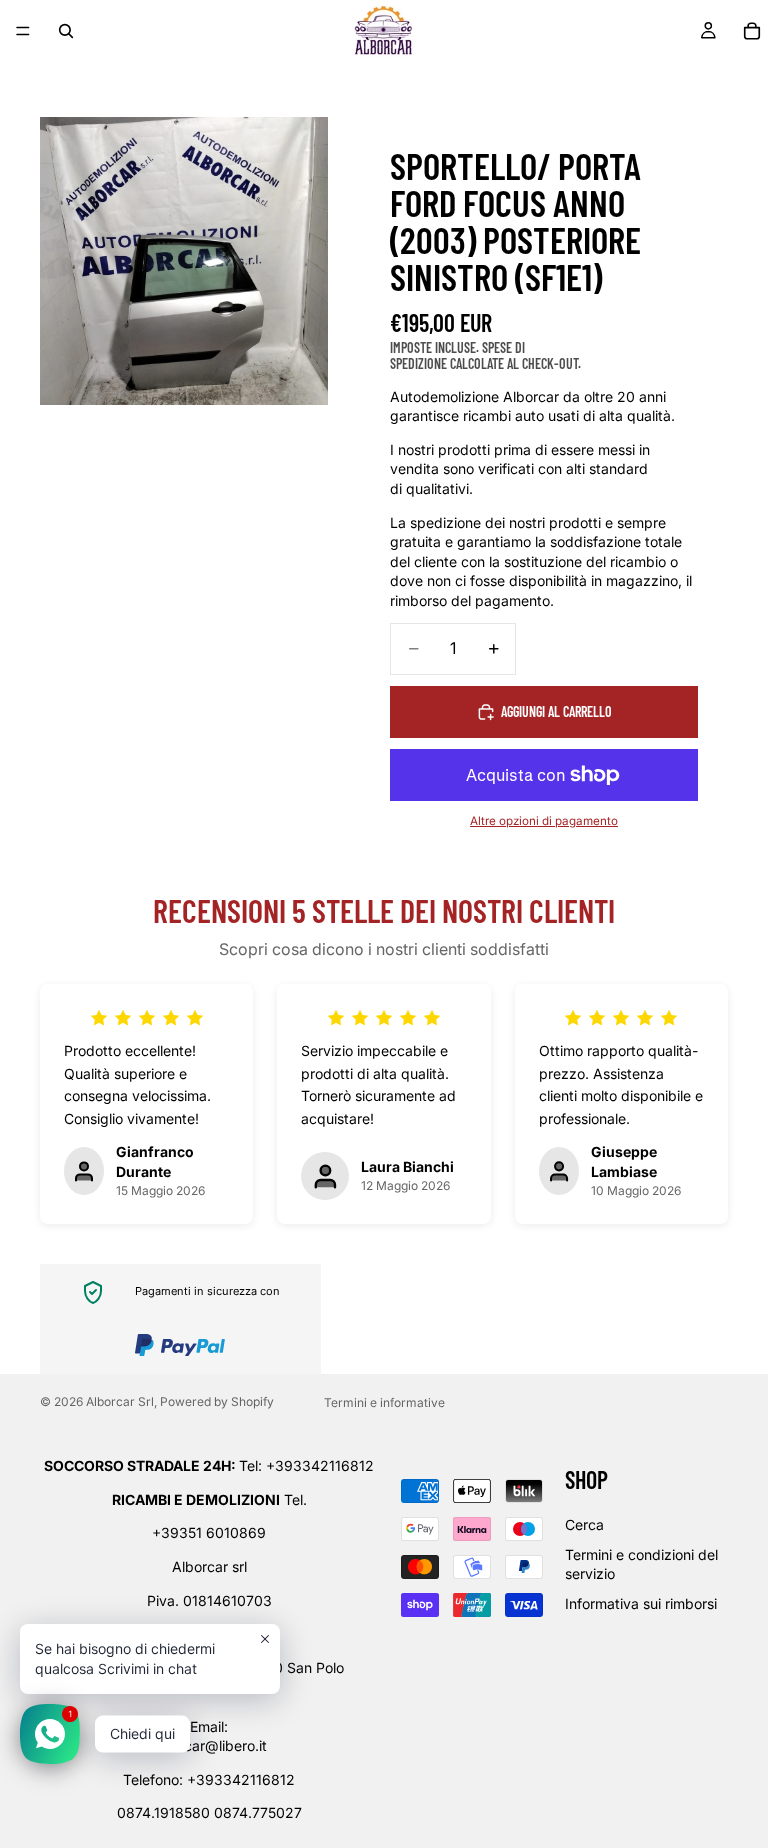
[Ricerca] (66, 31)
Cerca (584, 1524)
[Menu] (23, 31)
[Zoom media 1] (184, 261)
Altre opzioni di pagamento (544, 821)
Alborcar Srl (120, 1401)
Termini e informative (384, 1402)
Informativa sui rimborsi (641, 1603)
